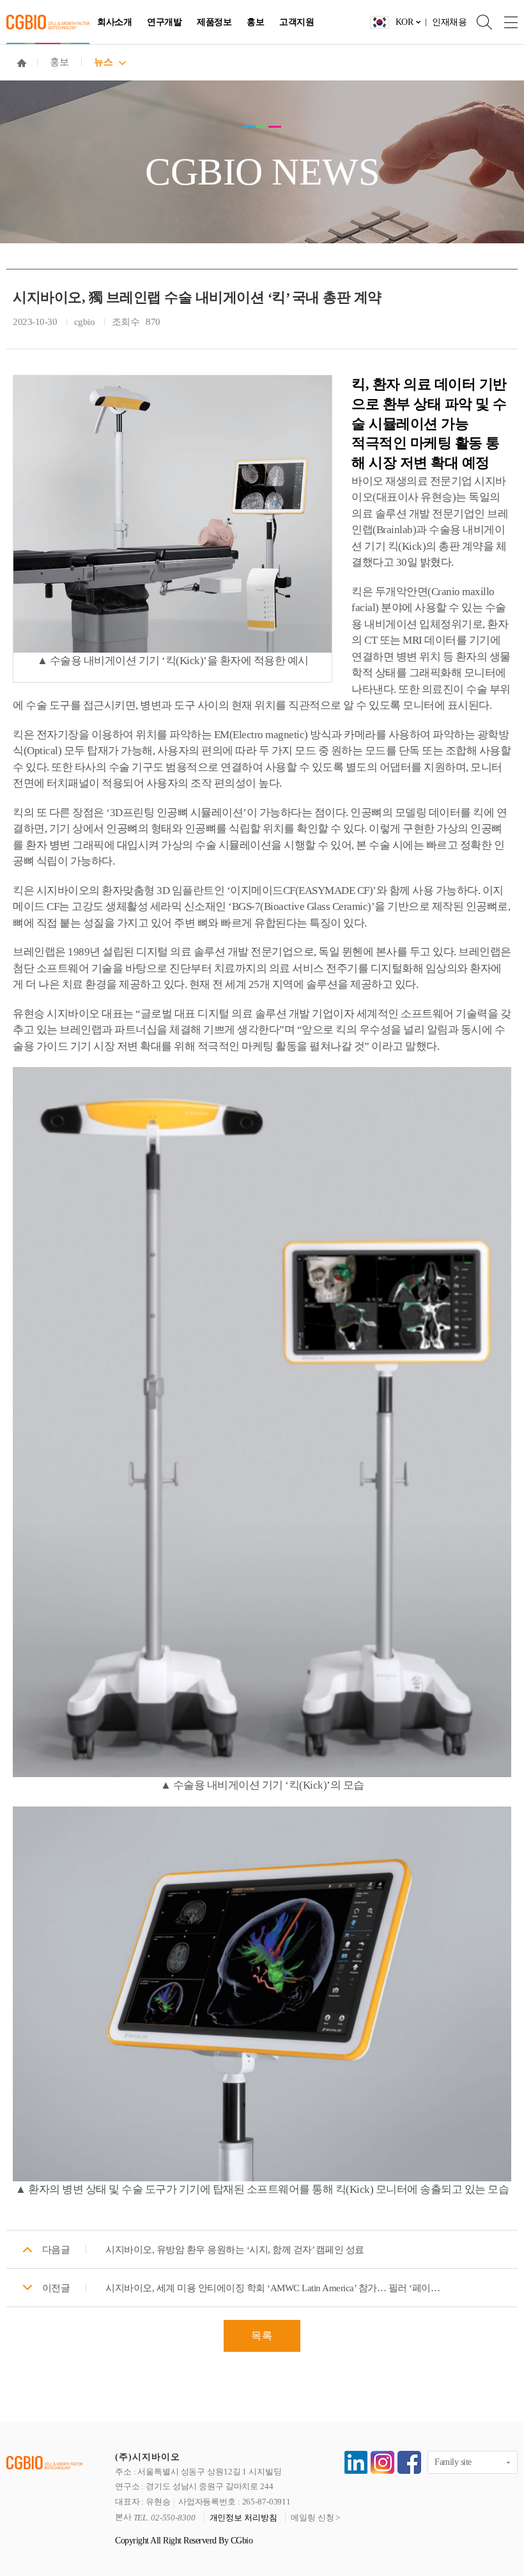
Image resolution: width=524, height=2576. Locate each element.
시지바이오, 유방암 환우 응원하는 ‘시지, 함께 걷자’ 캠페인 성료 (235, 2250)
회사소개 (114, 22)
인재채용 (449, 22)
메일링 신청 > (315, 2518)
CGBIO (48, 22)
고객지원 (297, 22)
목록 (262, 2336)
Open (479, 22)
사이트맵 (505, 22)
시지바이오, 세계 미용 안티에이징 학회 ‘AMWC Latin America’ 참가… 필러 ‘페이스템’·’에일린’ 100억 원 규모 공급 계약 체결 (276, 2288)
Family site (453, 2462)
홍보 (255, 22)
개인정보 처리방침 (243, 2518)
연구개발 (164, 22)
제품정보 (214, 22)
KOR (405, 22)
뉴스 (103, 62)
